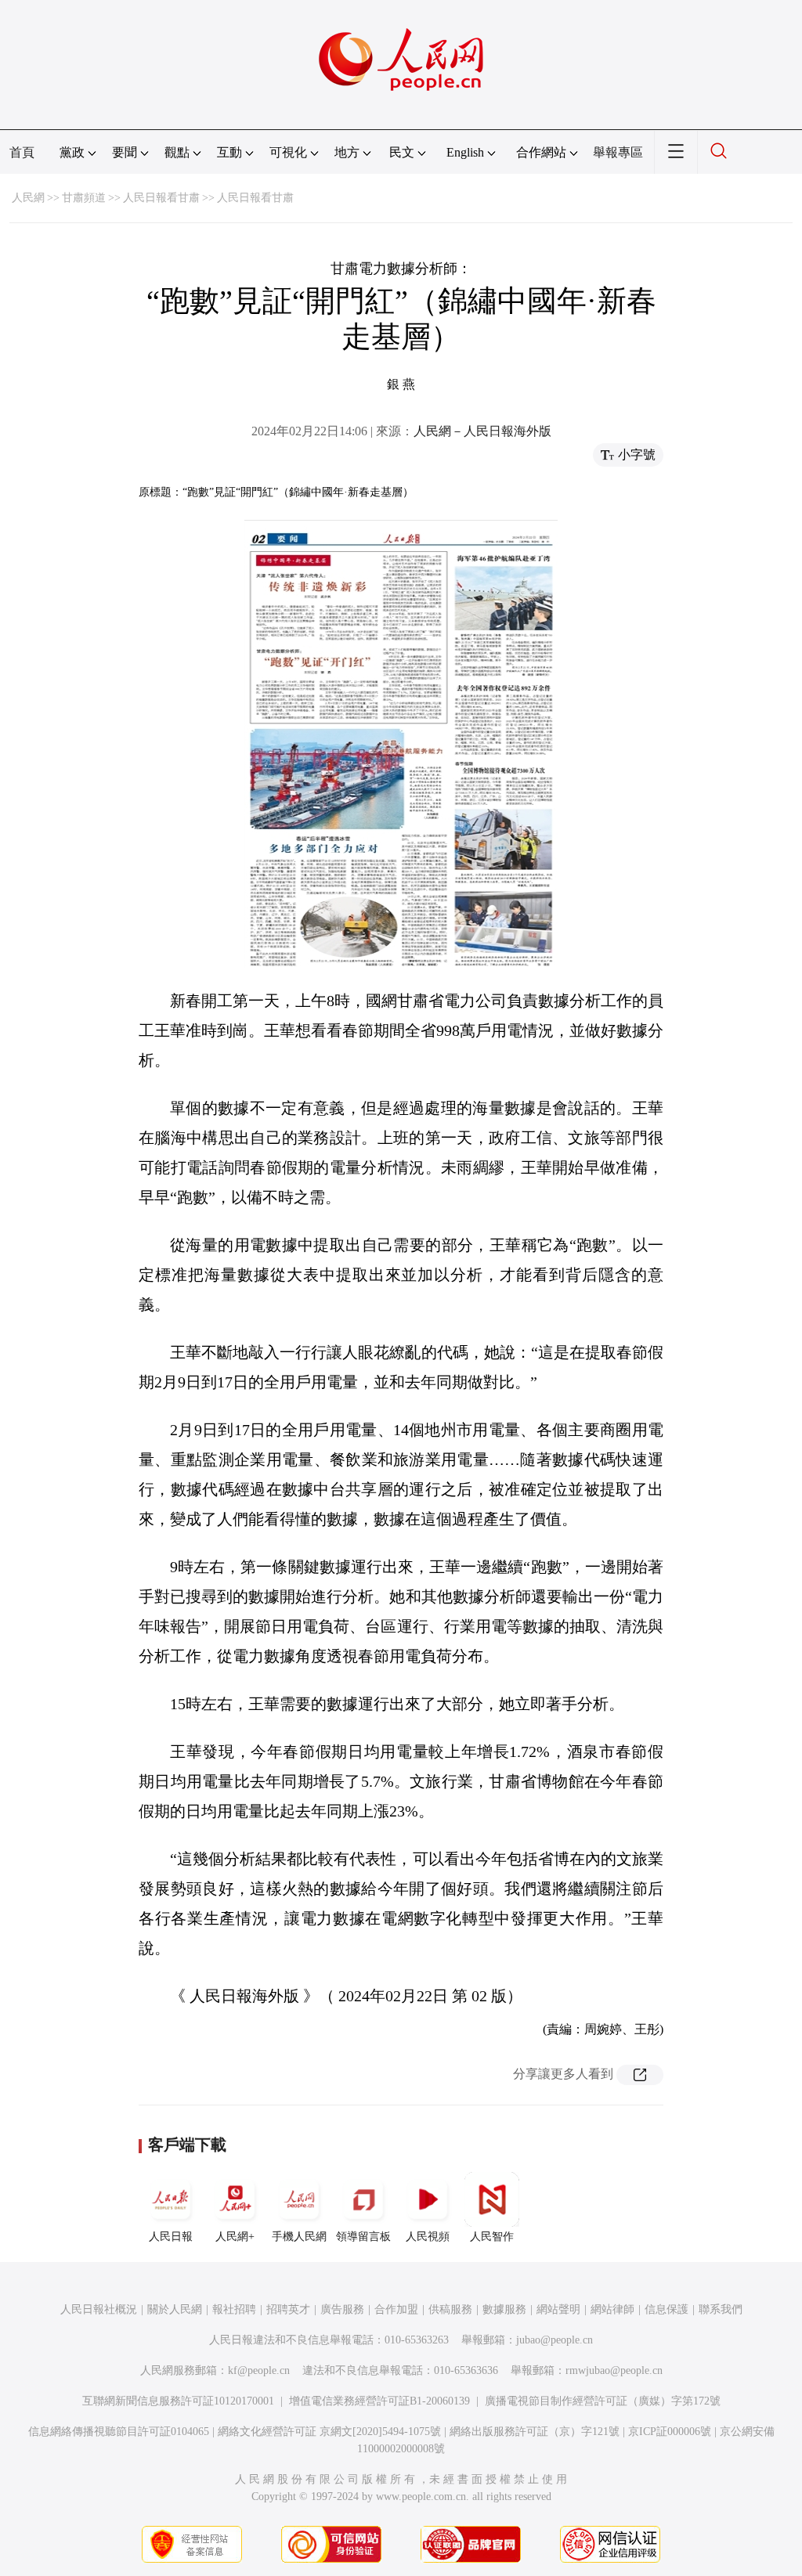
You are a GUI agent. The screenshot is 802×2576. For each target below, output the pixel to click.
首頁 (22, 152)
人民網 (28, 198)
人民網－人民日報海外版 (482, 431)
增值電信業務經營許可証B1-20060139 (379, 2401)
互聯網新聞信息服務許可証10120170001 (178, 2401)
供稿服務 (450, 2309)
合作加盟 (396, 2309)
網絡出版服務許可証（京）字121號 (535, 2432)
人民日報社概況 (99, 2309)
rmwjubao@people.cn (614, 2370)
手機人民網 (299, 2237)
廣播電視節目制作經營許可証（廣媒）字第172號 (603, 2401)
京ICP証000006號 (670, 2432)
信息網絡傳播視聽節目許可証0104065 (119, 2432)
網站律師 (612, 2309)
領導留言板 (363, 2237)
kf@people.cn (259, 2370)
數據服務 (504, 2309)
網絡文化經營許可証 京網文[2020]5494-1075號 (329, 2432)
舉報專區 (618, 152)
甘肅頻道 (84, 198)
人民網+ (235, 2237)
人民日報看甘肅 (161, 198)
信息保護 (667, 2309)
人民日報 (171, 2237)
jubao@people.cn (555, 2340)
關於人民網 (175, 2309)
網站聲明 (558, 2309)
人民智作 (492, 2237)
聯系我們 (721, 2309)
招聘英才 (288, 2309)
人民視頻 (428, 2237)
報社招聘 (234, 2309)
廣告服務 (342, 2309)
